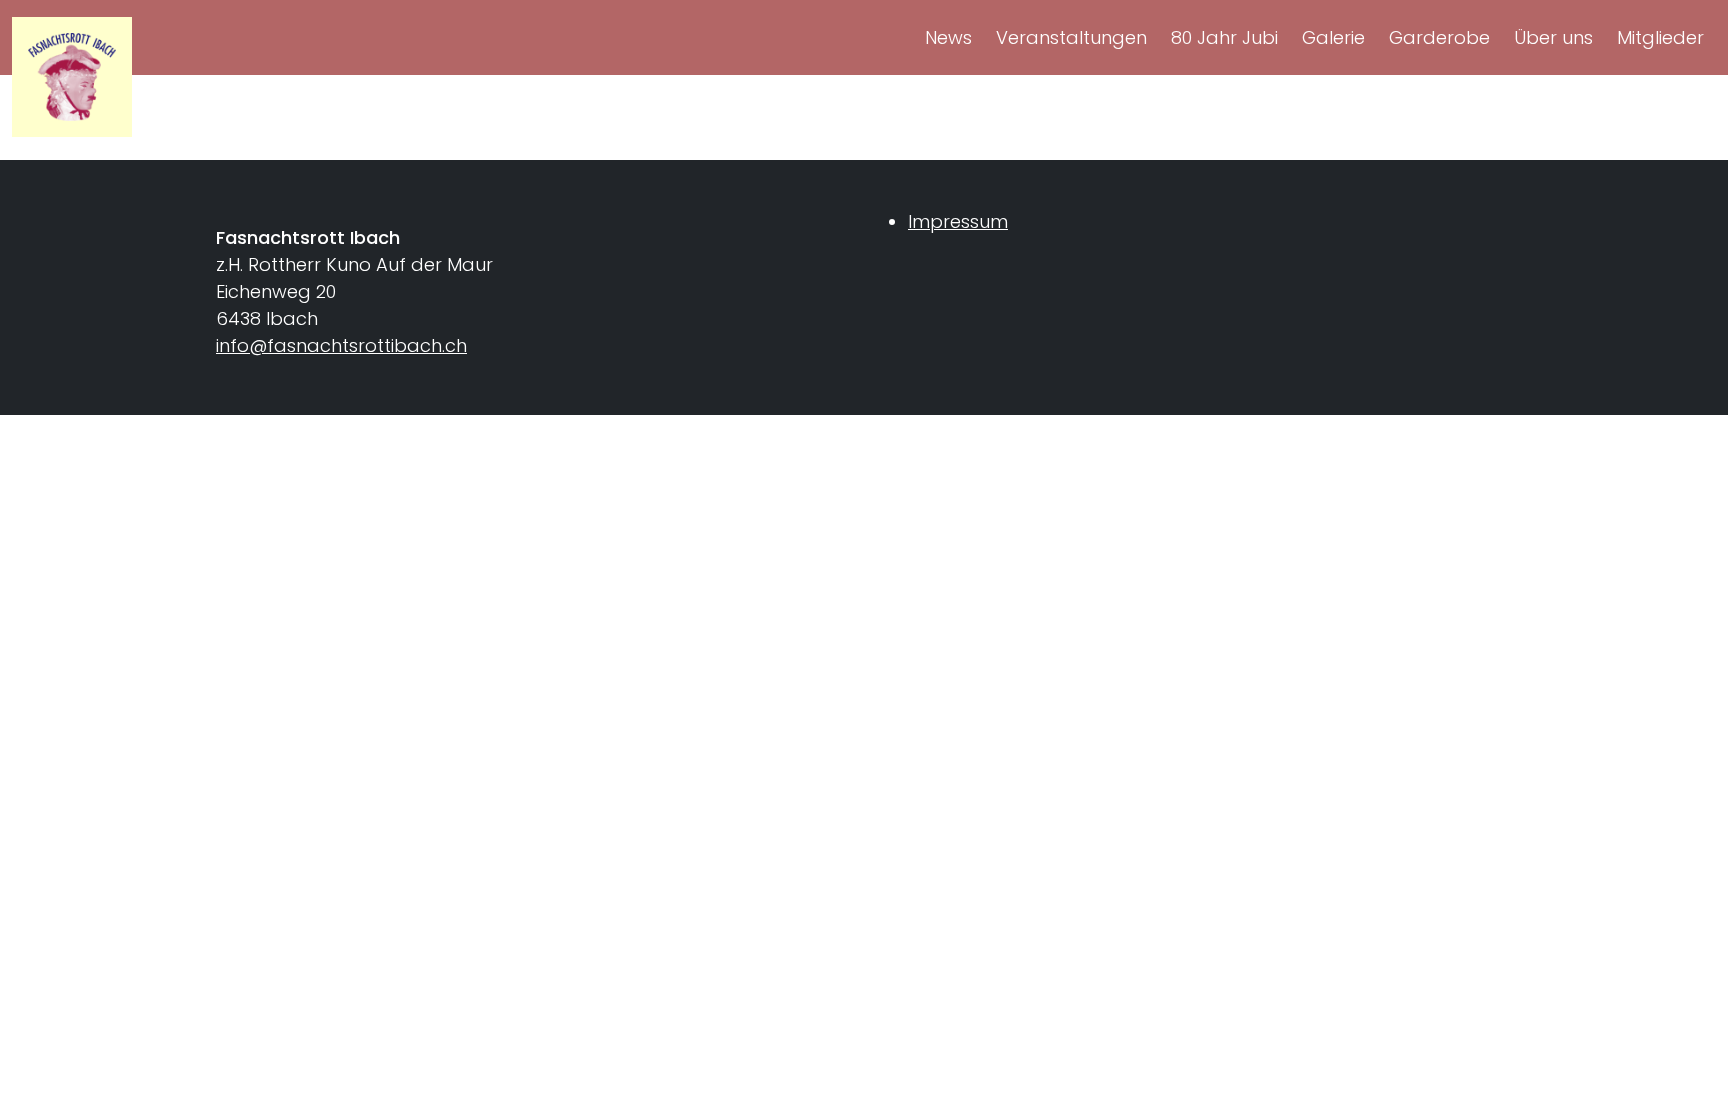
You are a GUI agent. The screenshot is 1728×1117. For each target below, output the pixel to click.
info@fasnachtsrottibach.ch (341, 345)
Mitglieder (1660, 37)
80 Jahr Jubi (1224, 37)
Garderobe (1439, 37)
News (948, 37)
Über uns (1553, 37)
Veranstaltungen (1071, 37)
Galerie (1333, 37)
